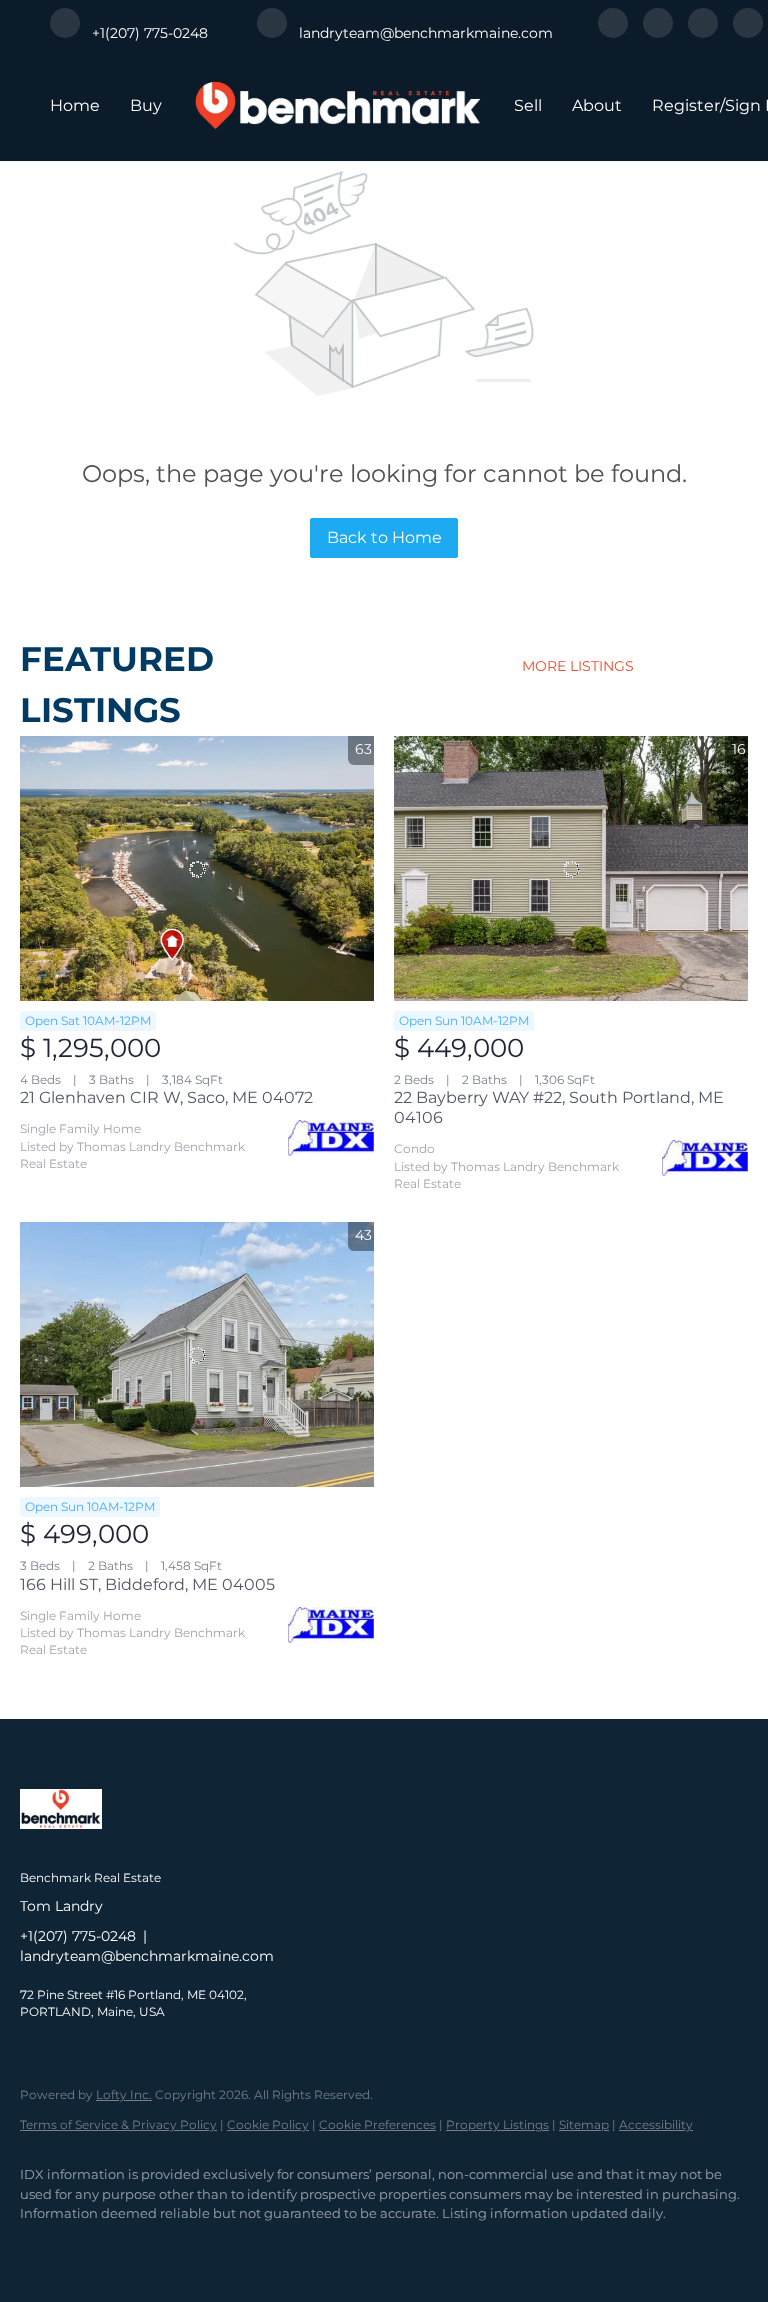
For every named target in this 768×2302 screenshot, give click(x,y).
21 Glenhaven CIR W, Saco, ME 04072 (166, 1097)
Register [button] (686, 105)
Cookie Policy (268, 2124)
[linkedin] (658, 32)
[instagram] (703, 32)
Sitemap (584, 2124)
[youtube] (748, 32)
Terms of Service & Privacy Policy (118, 2124)
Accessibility (656, 2124)
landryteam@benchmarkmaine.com (147, 1956)
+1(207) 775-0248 (78, 1936)
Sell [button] (528, 105)
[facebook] (613, 32)
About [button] (597, 105)
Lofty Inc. (124, 2094)
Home (75, 105)
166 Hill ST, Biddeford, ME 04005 (147, 1584)
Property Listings (497, 2124)
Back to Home (384, 537)
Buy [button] (146, 105)
